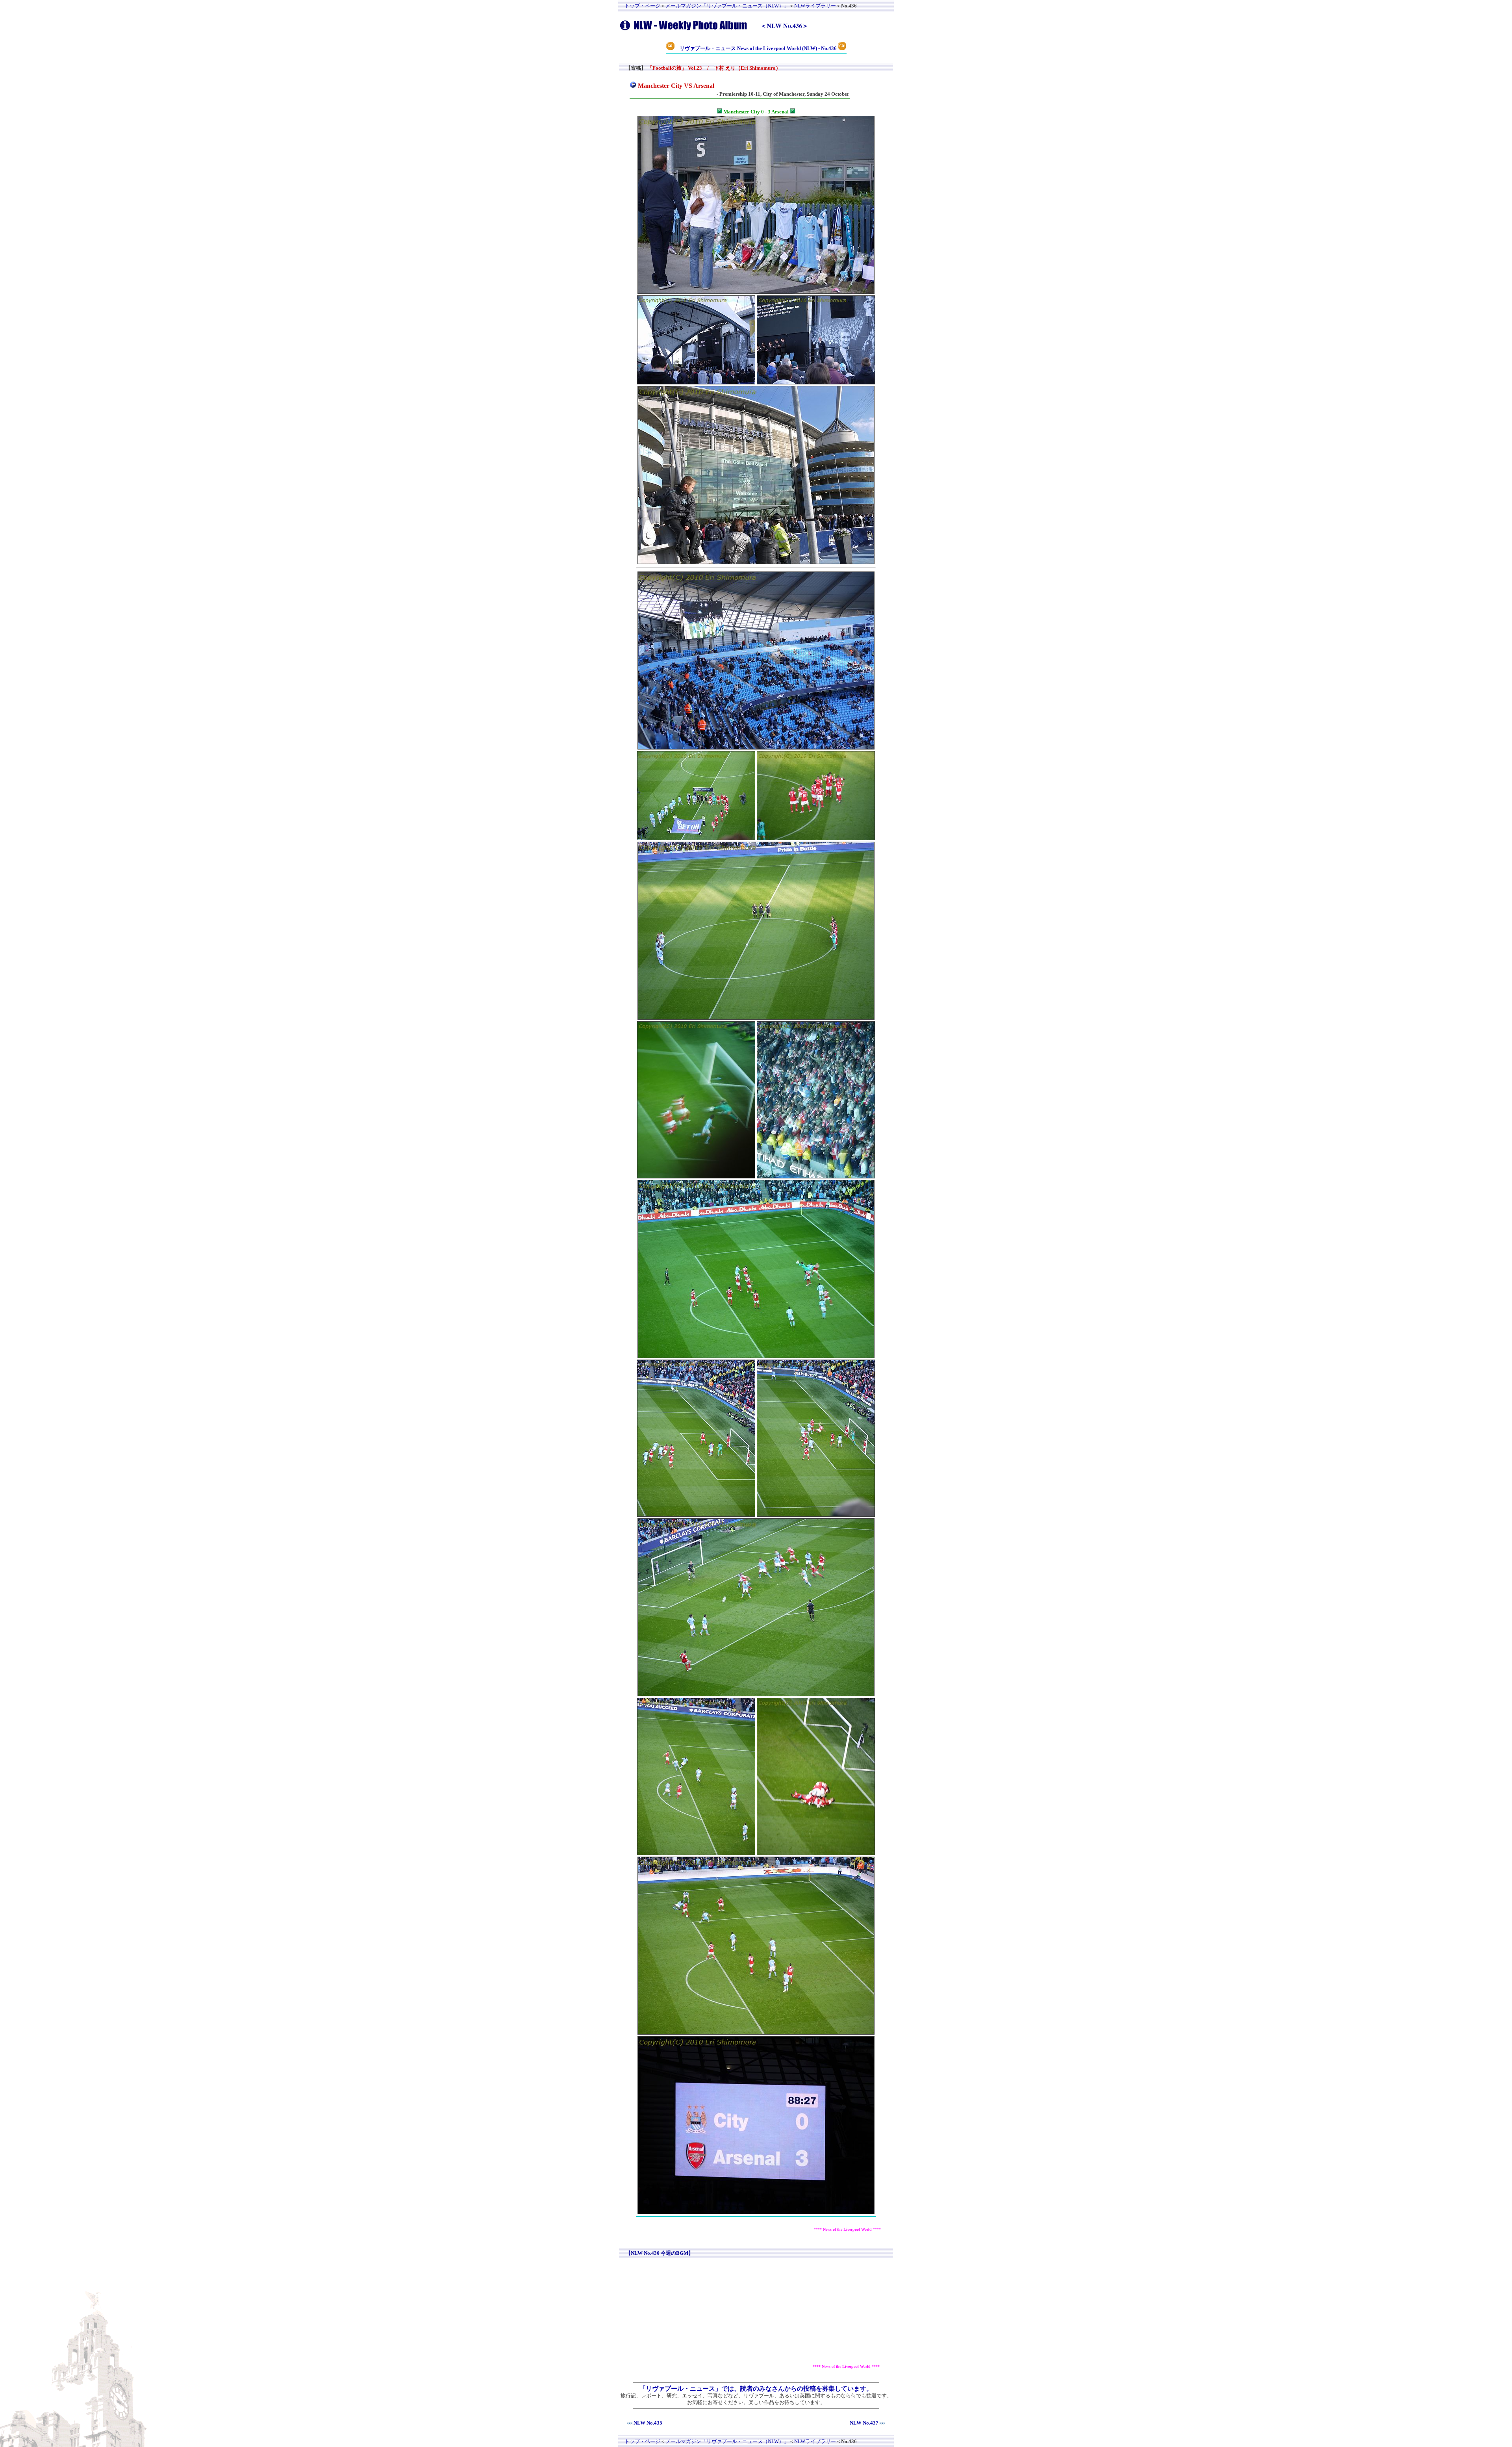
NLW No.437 (864, 2423)
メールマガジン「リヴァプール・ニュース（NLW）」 (727, 6)
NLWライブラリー (815, 6)
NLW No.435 (648, 2423)
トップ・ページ (642, 6)
